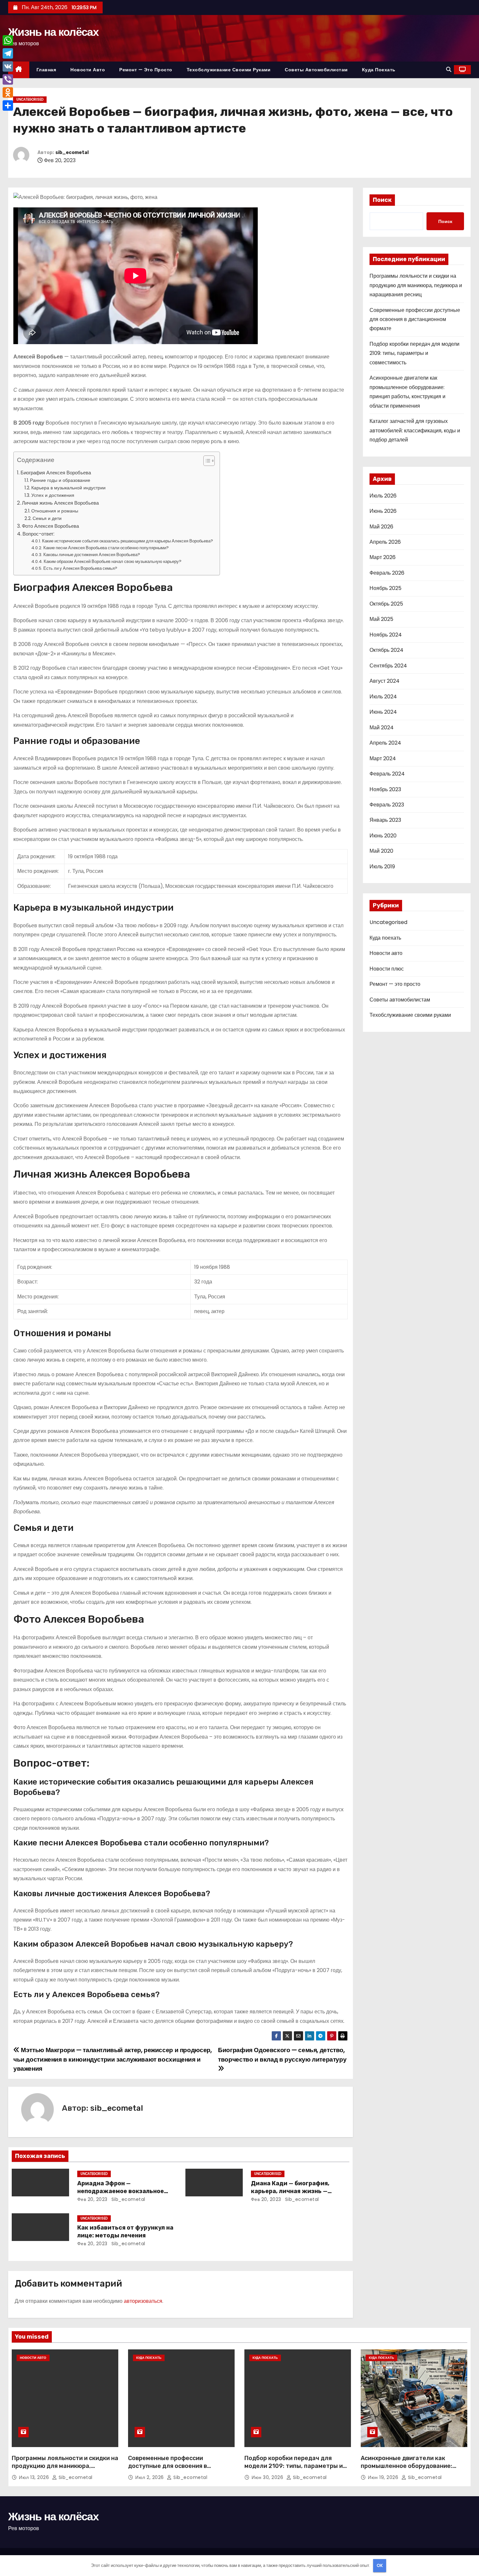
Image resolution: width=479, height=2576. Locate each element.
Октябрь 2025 (386, 604)
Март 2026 (383, 557)
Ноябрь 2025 (385, 588)
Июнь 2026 (383, 511)
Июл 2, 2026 (150, 2477)
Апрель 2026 (385, 542)
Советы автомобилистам (316, 70)
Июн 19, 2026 (384, 2477)
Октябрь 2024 (386, 650)
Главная (46, 70)
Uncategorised (30, 99)
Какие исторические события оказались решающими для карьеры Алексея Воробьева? (128, 541)
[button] (449, 70)
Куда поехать (379, 70)
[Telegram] (8, 53)
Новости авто (88, 70)
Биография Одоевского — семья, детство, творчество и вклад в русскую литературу (282, 2055)
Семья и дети (47, 518)
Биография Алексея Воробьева (56, 473)
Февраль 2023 (387, 805)
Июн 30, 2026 (268, 2477)
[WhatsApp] (8, 40)
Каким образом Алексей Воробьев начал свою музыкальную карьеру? (113, 561)
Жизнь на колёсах (53, 32)
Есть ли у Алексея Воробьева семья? (80, 568)
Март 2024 (383, 758)
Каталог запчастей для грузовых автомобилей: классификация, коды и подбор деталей (415, 430)
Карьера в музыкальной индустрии (68, 488)
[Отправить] (8, 105)
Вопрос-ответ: (38, 534)
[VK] (8, 66)
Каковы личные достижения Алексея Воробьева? (92, 555)
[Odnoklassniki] (8, 92)
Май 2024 (382, 728)
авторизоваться (143, 2301)
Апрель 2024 (385, 743)
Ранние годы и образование (60, 480)
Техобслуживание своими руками (229, 70)
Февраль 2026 (387, 573)
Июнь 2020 (383, 836)
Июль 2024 (383, 697)
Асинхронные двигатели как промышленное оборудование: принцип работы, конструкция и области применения (408, 2470)
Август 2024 (385, 681)
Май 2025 (381, 619)
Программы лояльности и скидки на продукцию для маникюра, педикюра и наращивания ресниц (416, 285)
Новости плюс (387, 969)
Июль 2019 (382, 867)
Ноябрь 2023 (385, 789)
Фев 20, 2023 (92, 2199)
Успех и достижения (53, 495)
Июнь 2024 (383, 712)
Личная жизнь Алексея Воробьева (60, 503)
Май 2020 (381, 851)
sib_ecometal (72, 153)
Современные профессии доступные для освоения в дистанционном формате (415, 319)
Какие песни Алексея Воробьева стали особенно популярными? (106, 548)
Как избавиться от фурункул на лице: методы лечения (125, 2232)
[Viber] (8, 79)
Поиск (382, 200)
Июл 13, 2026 (35, 2477)
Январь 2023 (385, 820)
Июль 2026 (383, 496)
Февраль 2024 (387, 774)
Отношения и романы (55, 511)
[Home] (19, 70)
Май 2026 (381, 527)
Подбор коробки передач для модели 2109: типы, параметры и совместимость (414, 353)
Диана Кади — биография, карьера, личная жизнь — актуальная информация (290, 2191)
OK (380, 2565)
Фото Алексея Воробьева (50, 526)
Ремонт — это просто (146, 70)
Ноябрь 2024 (386, 635)
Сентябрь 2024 (388, 666)
